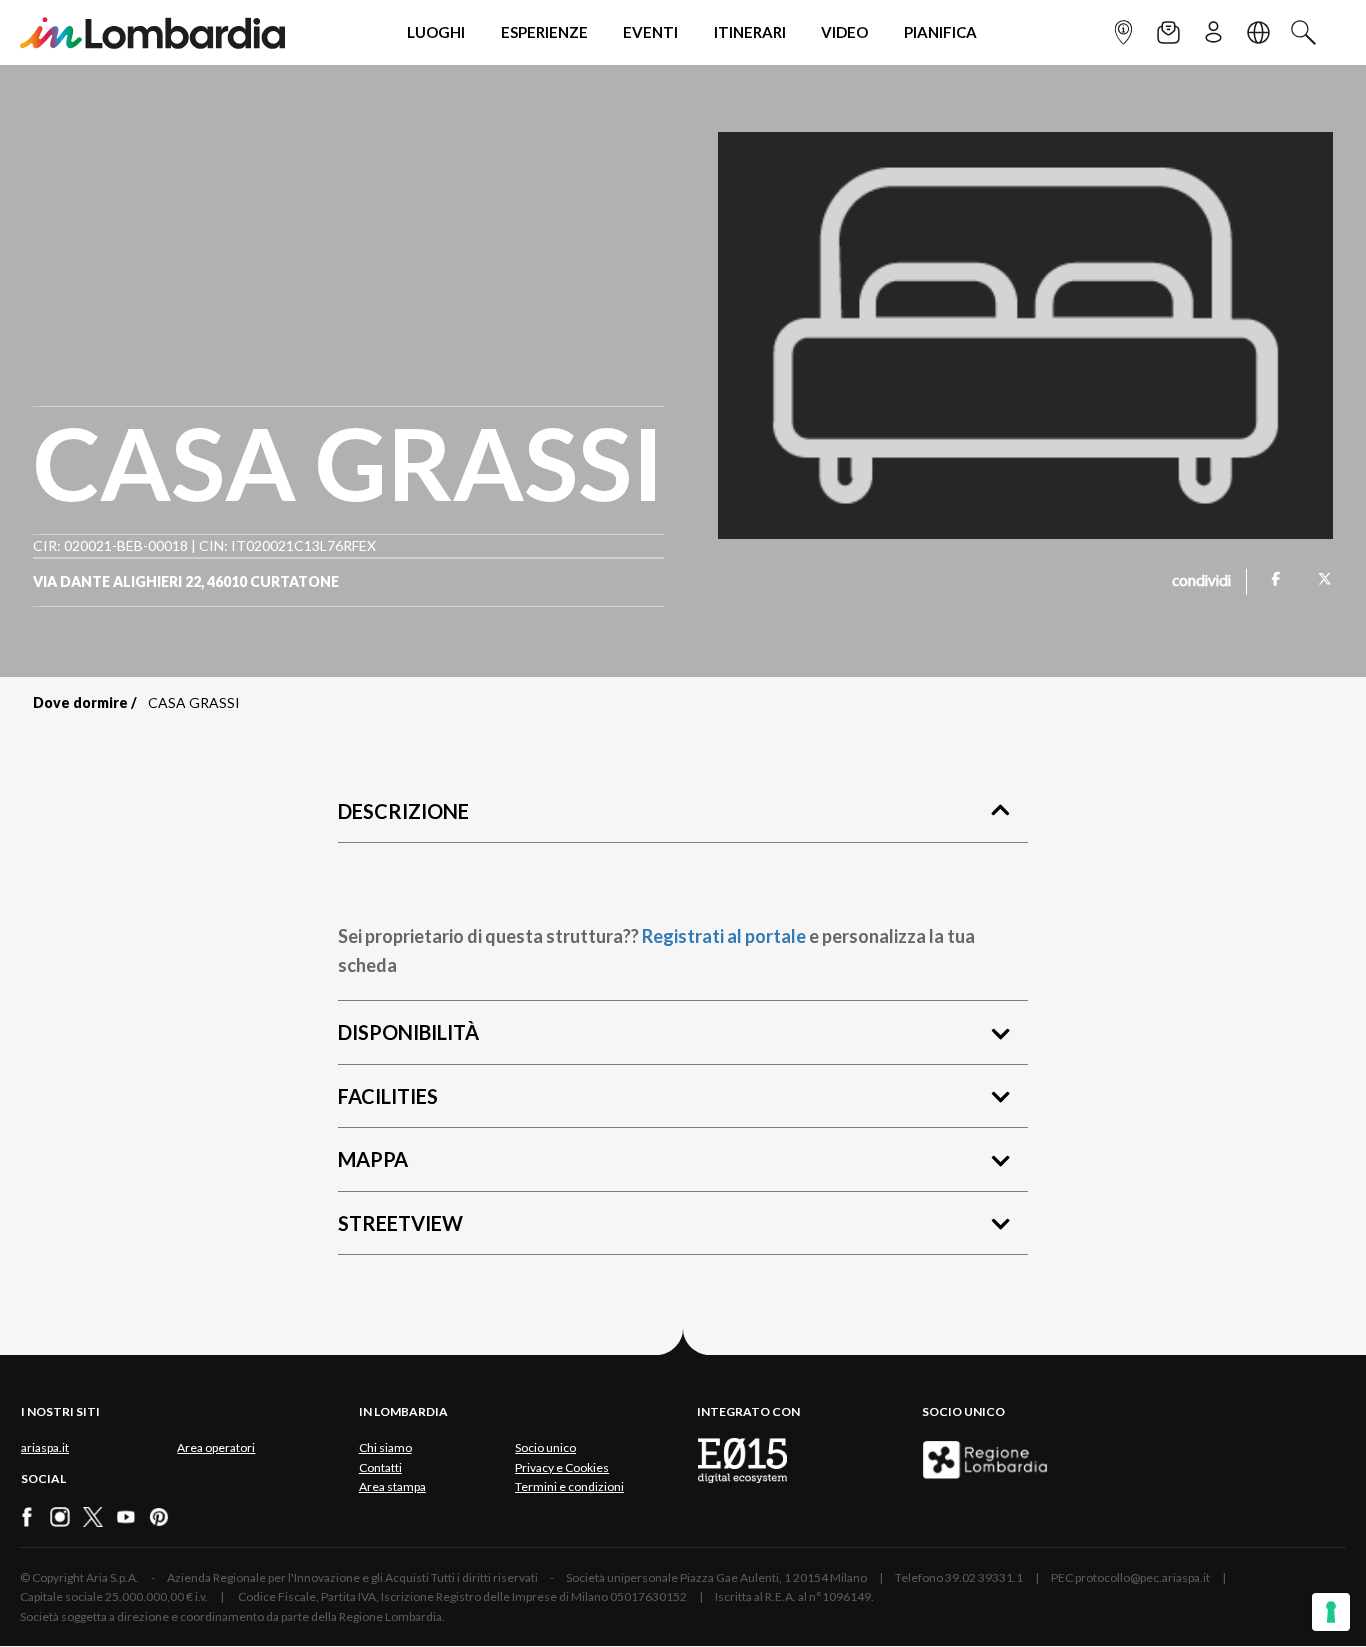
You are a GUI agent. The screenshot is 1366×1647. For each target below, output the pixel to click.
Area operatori (216, 1447)
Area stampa (392, 1486)
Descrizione (403, 811)
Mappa (373, 1159)
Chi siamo (385, 1447)
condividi (1201, 582)
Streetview (400, 1223)
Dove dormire (80, 702)
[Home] (152, 32)
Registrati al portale (724, 936)
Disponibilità (408, 1032)
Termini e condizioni (569, 1486)
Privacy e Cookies (562, 1467)
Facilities (388, 1096)
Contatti (380, 1467)
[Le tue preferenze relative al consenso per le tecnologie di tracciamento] (1331, 1612)
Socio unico (545, 1447)
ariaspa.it (45, 1447)
